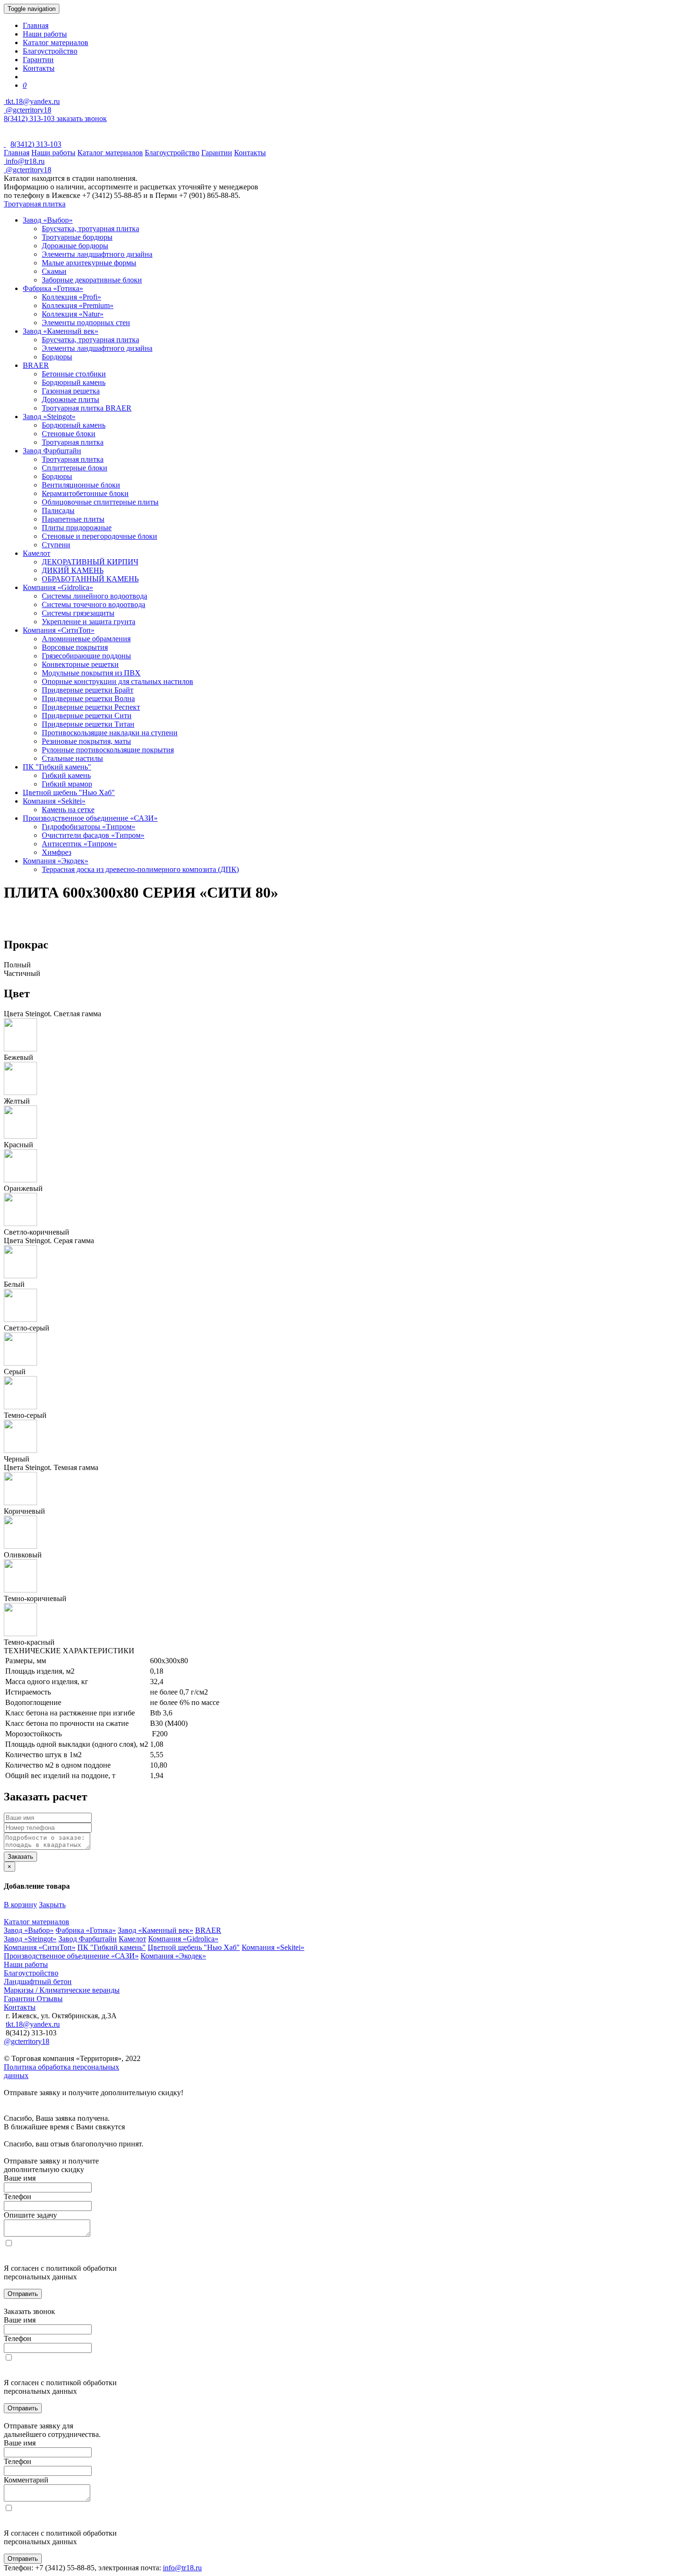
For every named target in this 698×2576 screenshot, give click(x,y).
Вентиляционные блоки (81, 485)
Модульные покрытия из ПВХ (91, 673)
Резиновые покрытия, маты (86, 741)
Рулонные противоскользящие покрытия (108, 750)
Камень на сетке (68, 810)
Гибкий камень (66, 775)
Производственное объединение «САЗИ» (90, 818)
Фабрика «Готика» (53, 288)
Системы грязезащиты (78, 613)
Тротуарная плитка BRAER (87, 408)
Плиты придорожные (77, 528)
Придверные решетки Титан (88, 724)
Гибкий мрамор (67, 784)
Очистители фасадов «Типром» (93, 835)
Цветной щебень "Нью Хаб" (69, 792)
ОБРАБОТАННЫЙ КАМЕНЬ (90, 579)
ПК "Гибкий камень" (57, 767)
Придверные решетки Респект (91, 707)
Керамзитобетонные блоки (85, 493)
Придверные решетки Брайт (88, 690)
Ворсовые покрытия (75, 647)
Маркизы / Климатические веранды (62, 1990)
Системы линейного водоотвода (94, 596)
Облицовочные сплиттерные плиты (100, 502)
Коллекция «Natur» (73, 314)
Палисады (58, 511)
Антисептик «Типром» (79, 844)
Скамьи (54, 271)
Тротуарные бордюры (77, 237)
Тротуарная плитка (35, 204)
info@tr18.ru (182, 2568)
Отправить (23, 2294)
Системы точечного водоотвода (94, 604)
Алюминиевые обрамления (86, 639)
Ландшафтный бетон (38, 1981)
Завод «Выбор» (48, 220)
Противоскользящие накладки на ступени (110, 733)
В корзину (20, 1905)
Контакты (39, 68)
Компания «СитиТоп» (59, 630)
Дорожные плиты (71, 399)
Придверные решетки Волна (88, 698)
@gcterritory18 (28, 110)
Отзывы (50, 1999)
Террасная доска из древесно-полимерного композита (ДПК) (140, 869)
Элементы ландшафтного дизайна (97, 254)
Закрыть (52, 1905)
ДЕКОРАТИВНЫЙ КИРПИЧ (90, 562)
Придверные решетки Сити (87, 716)
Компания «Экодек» (56, 861)
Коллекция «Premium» (78, 305)
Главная (36, 25)
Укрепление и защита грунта (89, 622)
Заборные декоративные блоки (92, 280)
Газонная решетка (71, 391)
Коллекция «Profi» (71, 297)
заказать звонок (82, 118)
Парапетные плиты (73, 519)
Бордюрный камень (74, 382)
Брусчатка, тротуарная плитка (90, 229)
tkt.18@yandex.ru (33, 2024)
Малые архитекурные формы (89, 263)
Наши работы (45, 34)
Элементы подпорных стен (86, 323)
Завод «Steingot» (49, 417)
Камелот (37, 553)
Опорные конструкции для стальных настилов (118, 681)
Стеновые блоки (69, 434)
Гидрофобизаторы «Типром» (89, 827)
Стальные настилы (72, 758)
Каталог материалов (56, 42)
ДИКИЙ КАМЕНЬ (73, 570)
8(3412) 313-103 (30, 118)
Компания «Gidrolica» (58, 587)
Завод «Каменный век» (61, 331)
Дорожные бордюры (75, 246)
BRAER (36, 365)
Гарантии (38, 60)
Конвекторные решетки (80, 664)
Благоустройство (50, 51)
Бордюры (57, 357)
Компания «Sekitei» (54, 801)
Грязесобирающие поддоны (86, 656)
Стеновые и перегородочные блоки (99, 536)
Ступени (56, 545)
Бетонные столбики (74, 374)
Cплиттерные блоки (75, 468)
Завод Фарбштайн (52, 451)
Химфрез (57, 852)
